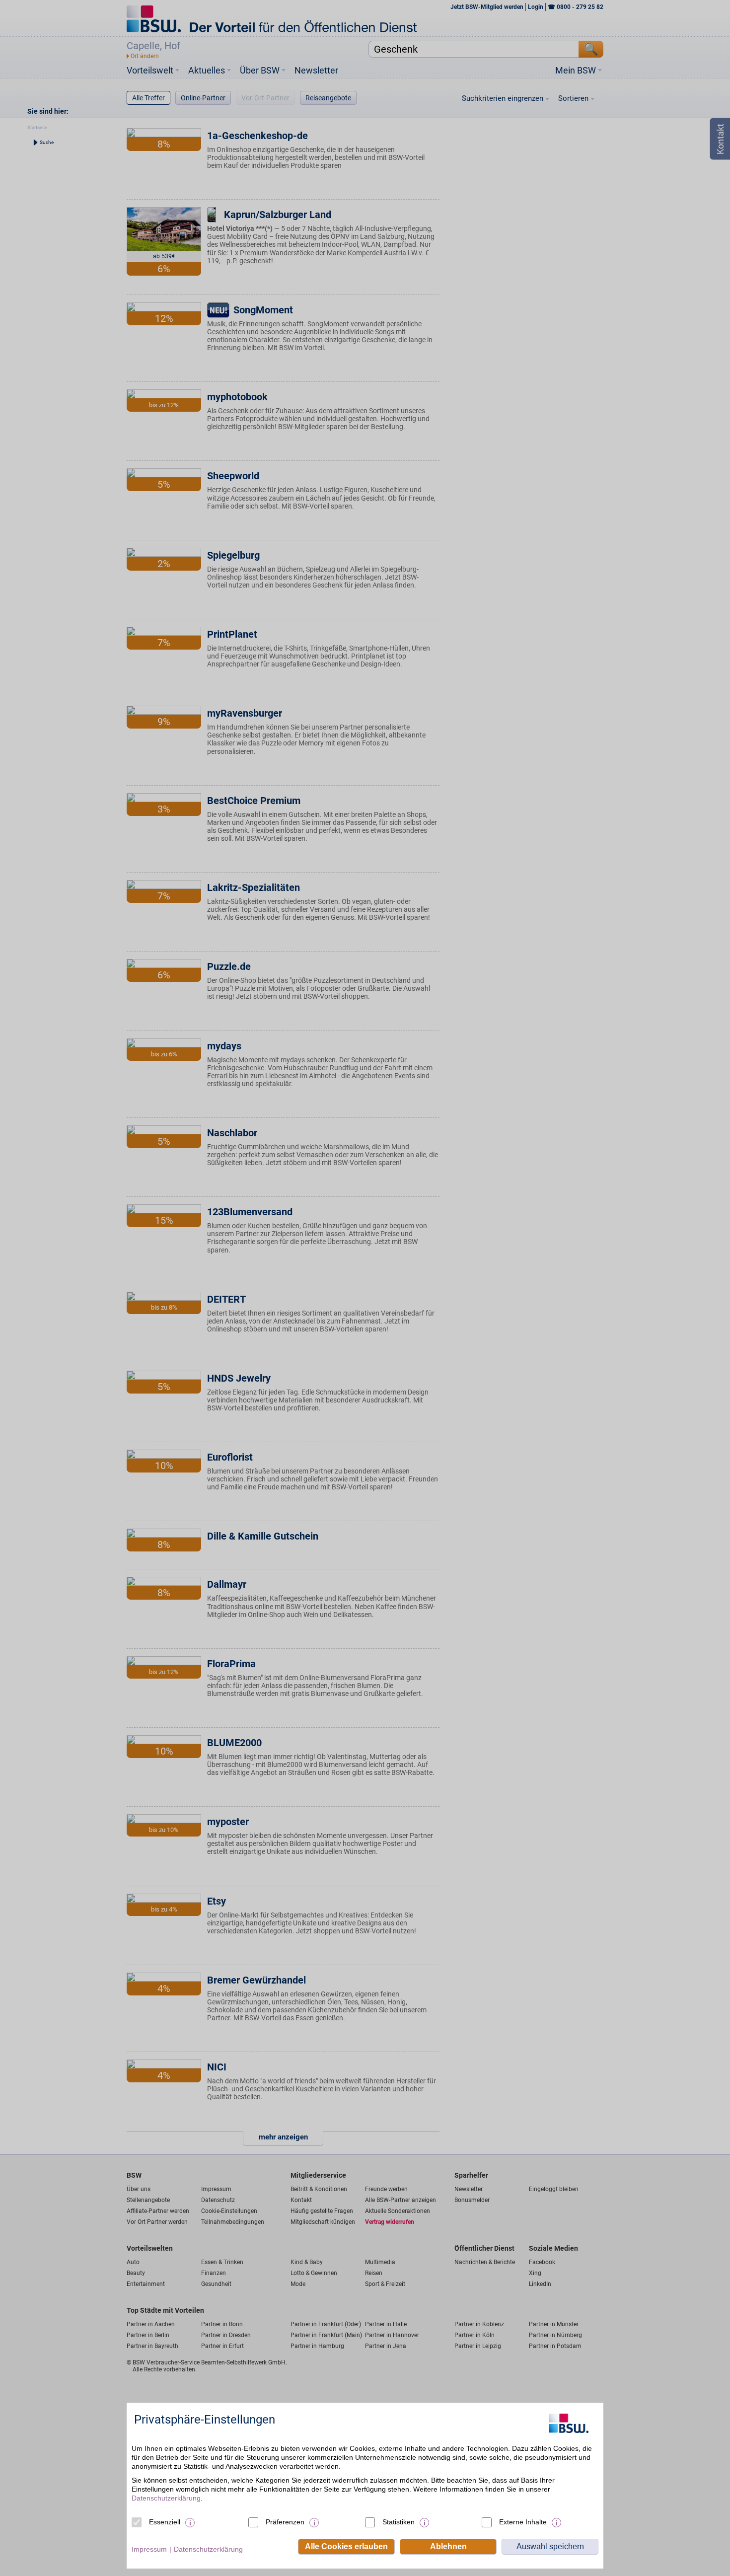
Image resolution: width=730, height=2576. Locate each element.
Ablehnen (448, 2546)
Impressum (149, 2549)
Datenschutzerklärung (166, 2498)
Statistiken (399, 2522)
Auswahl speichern (550, 2546)
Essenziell (165, 2522)
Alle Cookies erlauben (346, 2546)
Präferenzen (285, 2522)
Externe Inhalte (523, 2522)
